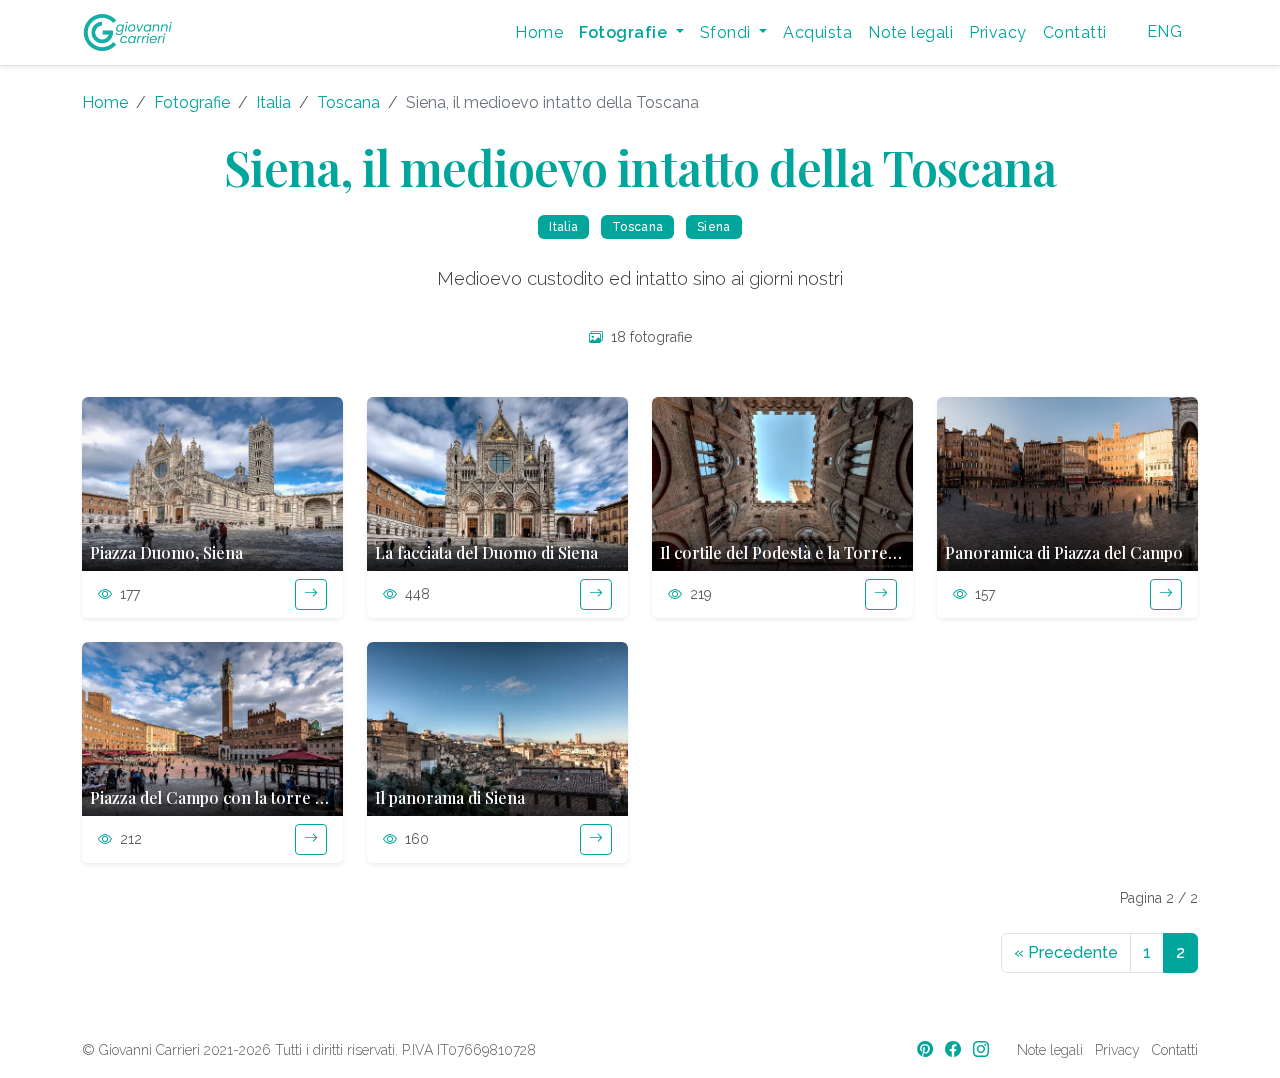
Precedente (1066, 952)
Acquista (817, 32)
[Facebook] (955, 1049)
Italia (273, 102)
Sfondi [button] (727, 32)
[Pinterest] (927, 1049)
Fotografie (192, 102)
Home (539, 32)
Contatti (1075, 32)
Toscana (348, 102)
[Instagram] (983, 1049)
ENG (1164, 31)
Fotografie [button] (625, 32)
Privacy (997, 32)
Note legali (910, 32)
